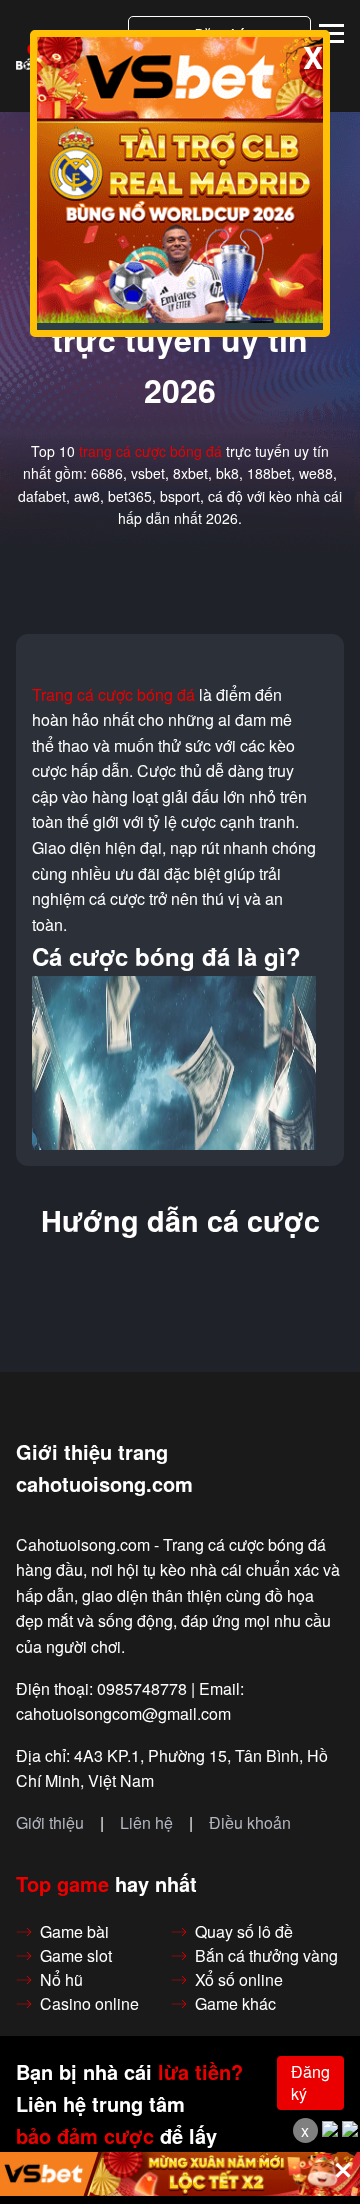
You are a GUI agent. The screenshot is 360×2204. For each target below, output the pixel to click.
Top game (62, 1884)
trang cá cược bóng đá (150, 451)
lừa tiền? (200, 2072)
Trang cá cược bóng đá (113, 695)
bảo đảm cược (85, 2136)
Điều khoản (250, 1823)
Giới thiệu (50, 1823)
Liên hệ (146, 1823)
